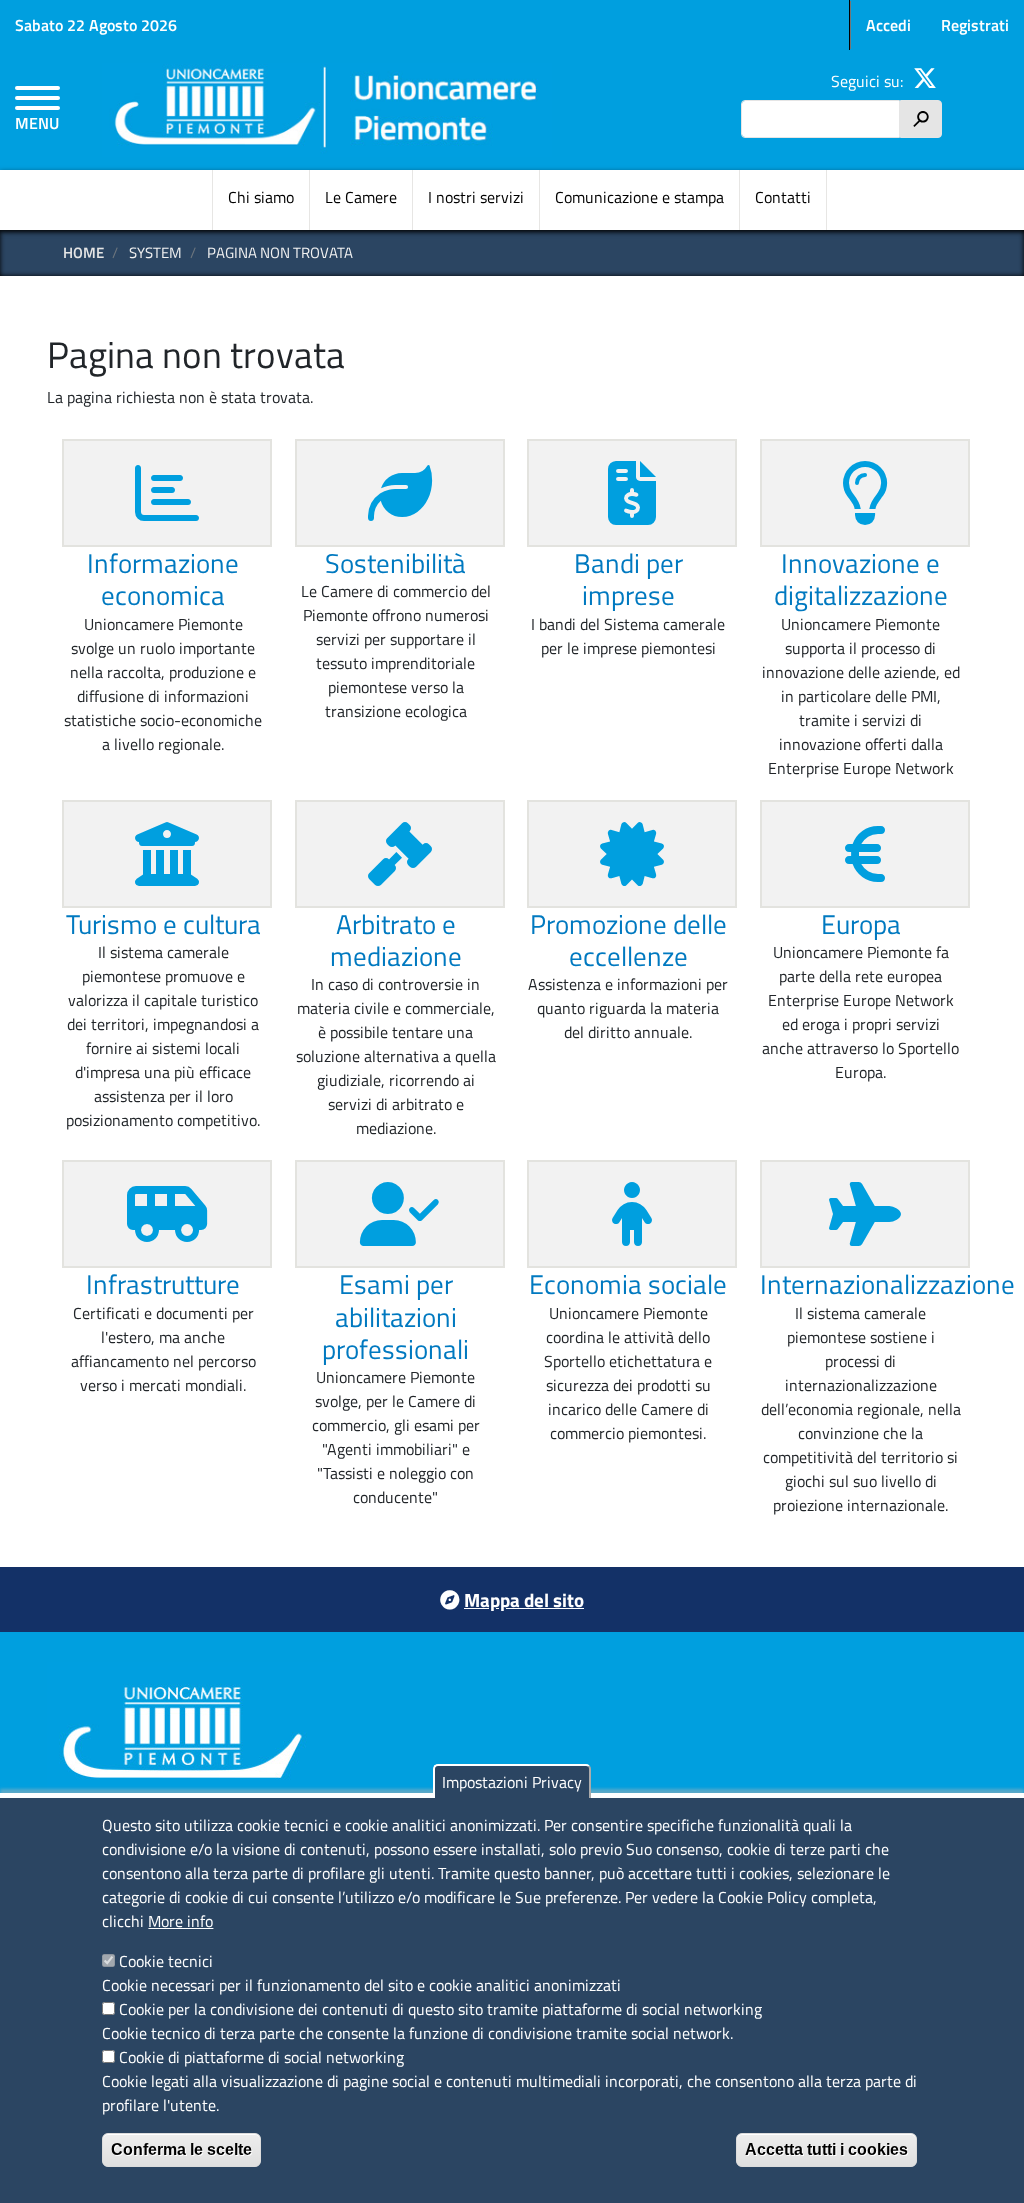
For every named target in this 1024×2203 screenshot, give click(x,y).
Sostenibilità (395, 562)
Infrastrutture (163, 1283)
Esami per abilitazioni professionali (395, 1316)
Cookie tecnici (166, 1961)
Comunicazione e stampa (639, 197)
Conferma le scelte (181, 2149)
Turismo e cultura (163, 923)
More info (180, 1921)
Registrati (975, 25)
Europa (861, 923)
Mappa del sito (524, 1599)
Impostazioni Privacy (512, 1782)
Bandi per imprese (628, 578)
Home (83, 252)
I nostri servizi (476, 197)
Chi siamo (261, 197)
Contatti (783, 197)
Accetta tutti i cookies (826, 2149)
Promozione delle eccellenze (628, 939)
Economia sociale (628, 1283)
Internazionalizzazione (887, 1283)
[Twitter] (925, 81)
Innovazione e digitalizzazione (861, 578)
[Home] (327, 110)
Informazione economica (163, 578)
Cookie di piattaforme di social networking (261, 2057)
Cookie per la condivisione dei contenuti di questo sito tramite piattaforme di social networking (440, 2009)
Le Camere (361, 197)
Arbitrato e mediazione (396, 939)
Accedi (888, 25)
